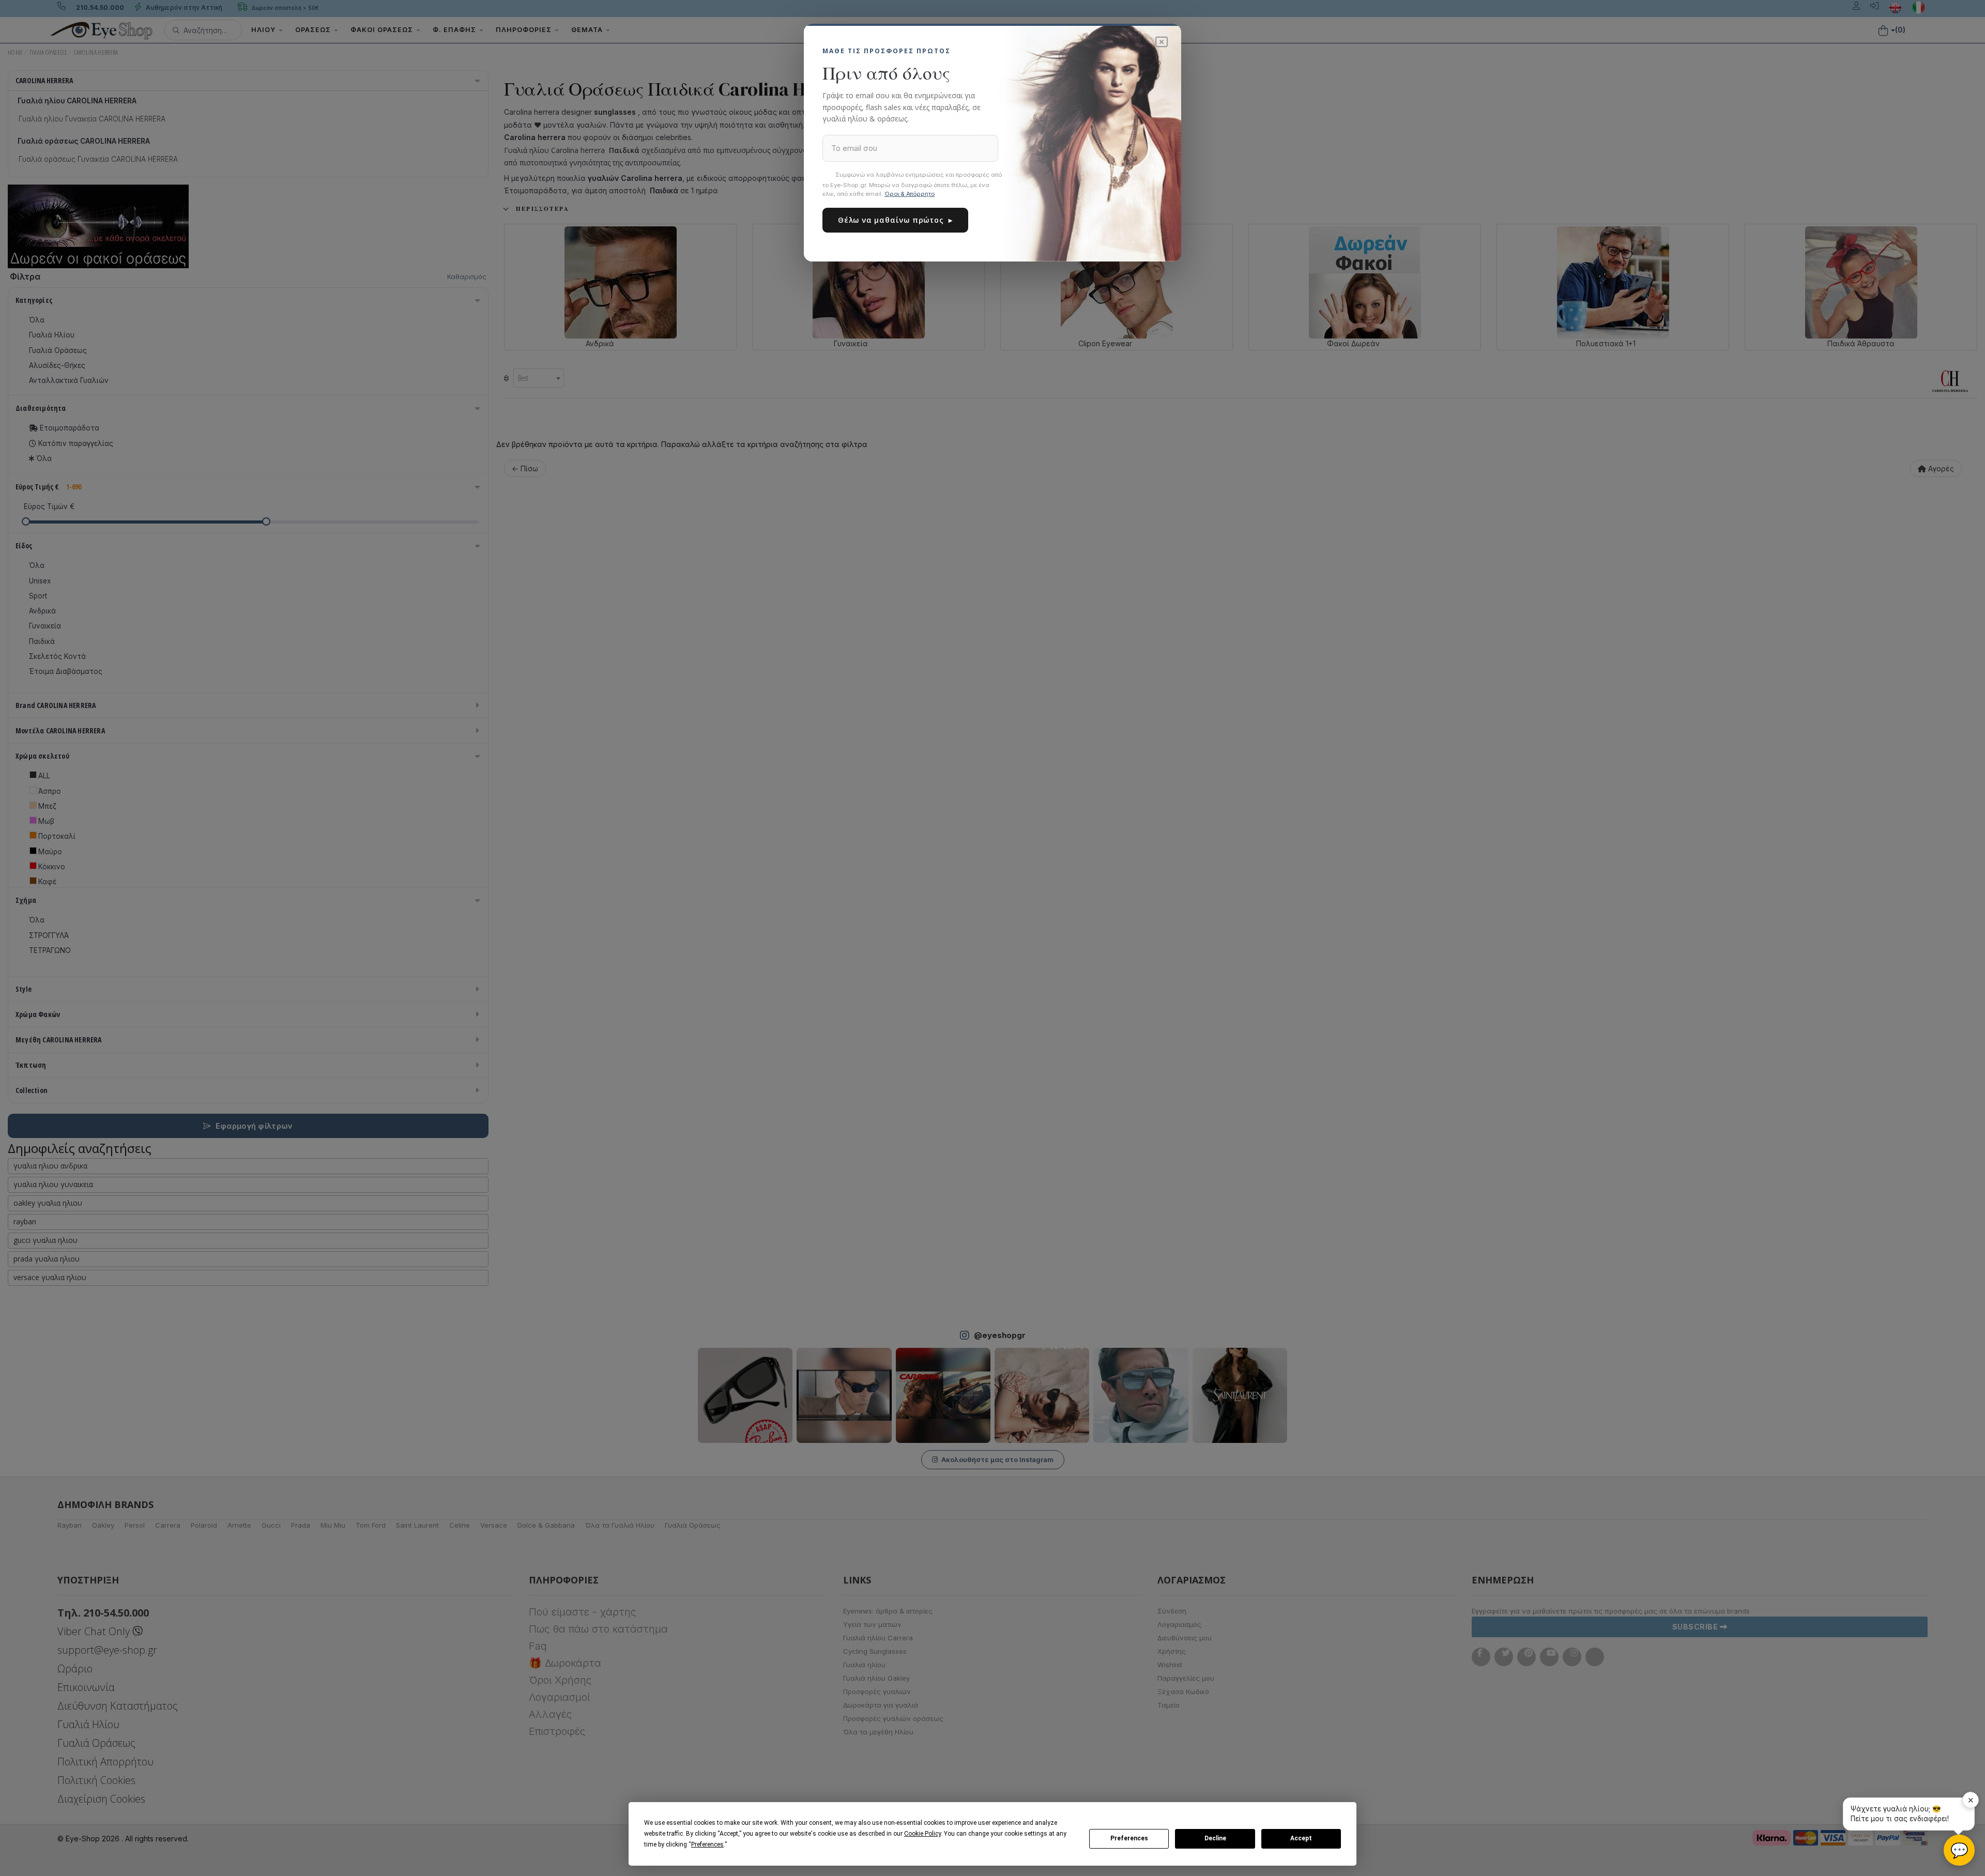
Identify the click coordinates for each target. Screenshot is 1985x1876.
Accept (1301, 1838)
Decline (1215, 1838)
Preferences (1129, 1838)
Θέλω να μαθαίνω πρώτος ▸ (895, 220)
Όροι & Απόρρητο (910, 194)
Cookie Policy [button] (922, 1834)
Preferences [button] (707, 1844)
